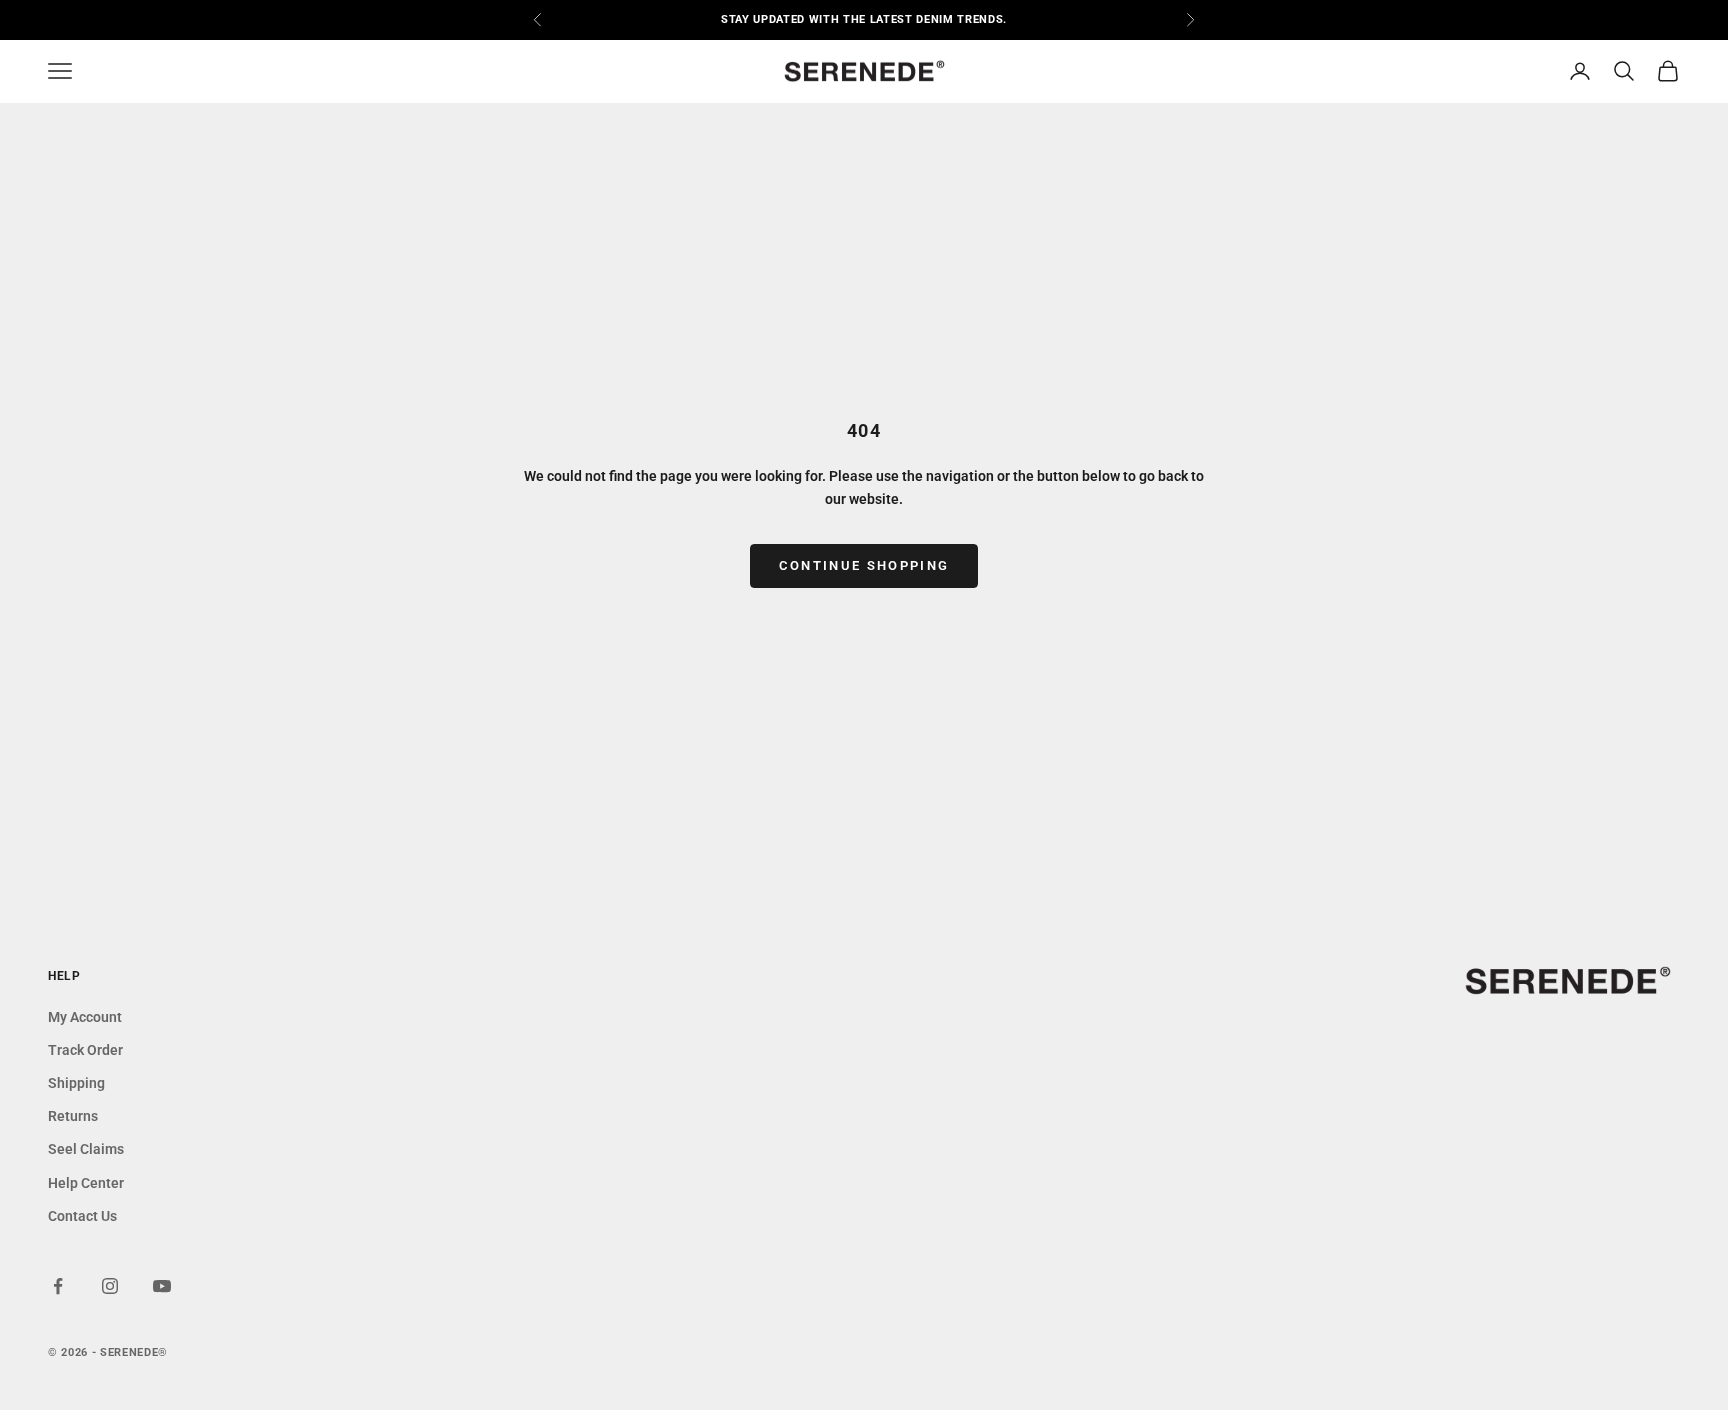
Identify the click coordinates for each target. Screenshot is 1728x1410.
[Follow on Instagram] (110, 1286)
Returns (73, 1116)
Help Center (86, 1183)
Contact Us (82, 1216)
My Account (85, 1017)
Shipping (76, 1083)
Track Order (85, 1050)
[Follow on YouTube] (162, 1286)
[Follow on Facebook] (58, 1286)
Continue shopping (864, 565)
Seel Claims (86, 1149)
